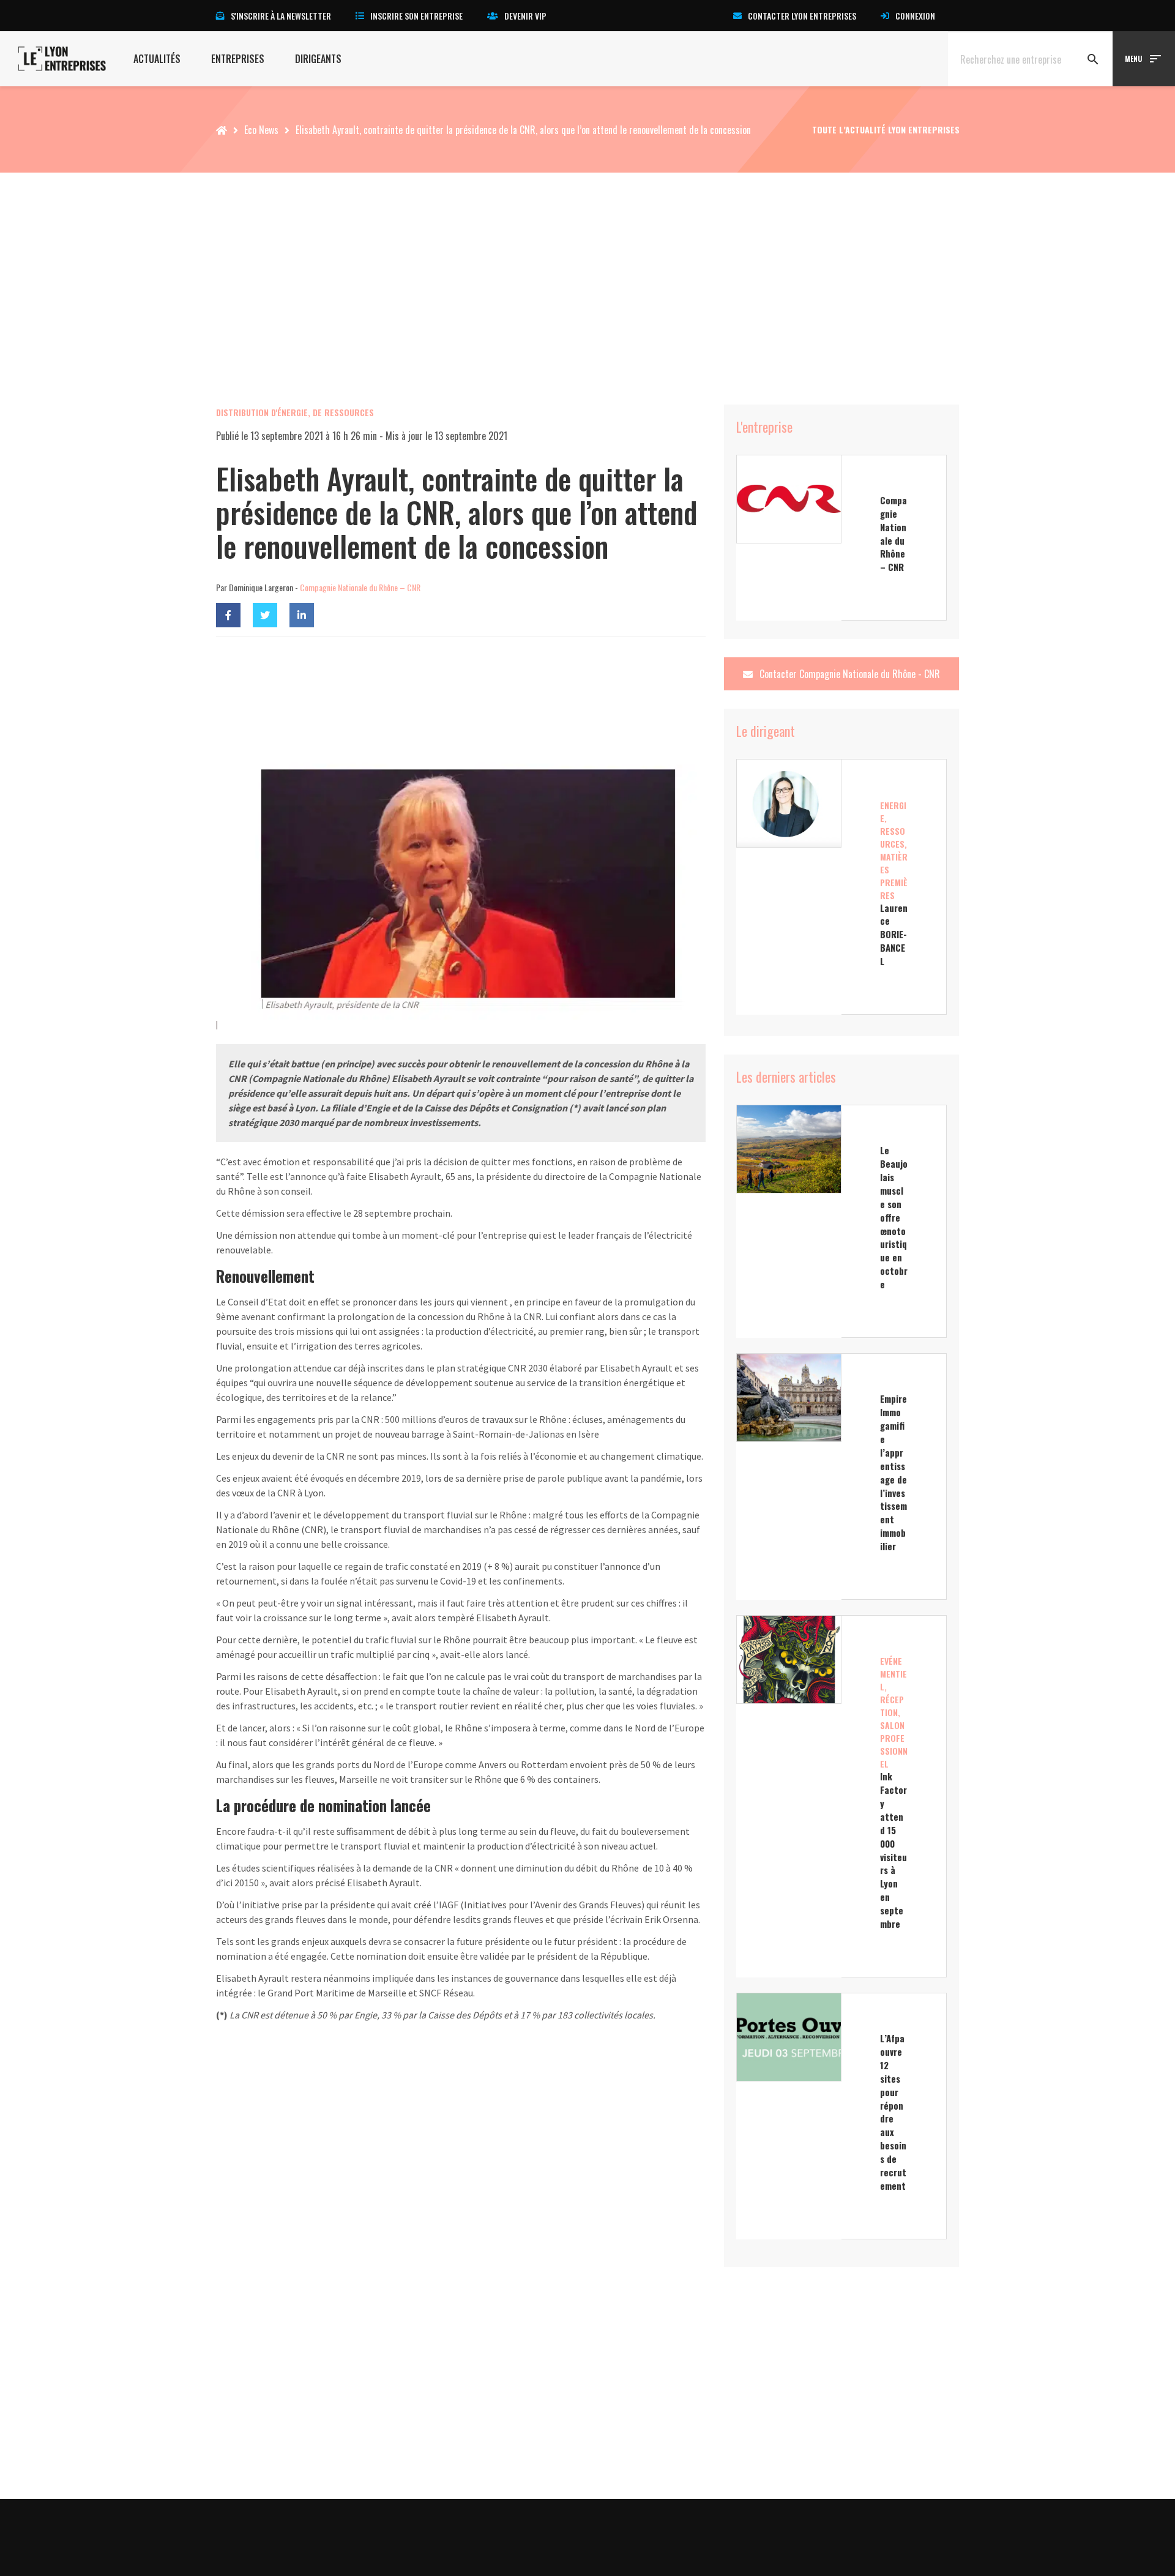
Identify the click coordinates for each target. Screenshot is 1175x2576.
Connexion (915, 16)
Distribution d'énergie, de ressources (295, 412)
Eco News (261, 130)
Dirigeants (318, 59)
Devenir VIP (525, 16)
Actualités (157, 59)
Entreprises (238, 59)
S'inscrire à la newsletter (281, 16)
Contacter (849, 674)
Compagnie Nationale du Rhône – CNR (360, 587)
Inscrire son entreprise (416, 16)
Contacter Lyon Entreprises (802, 16)
